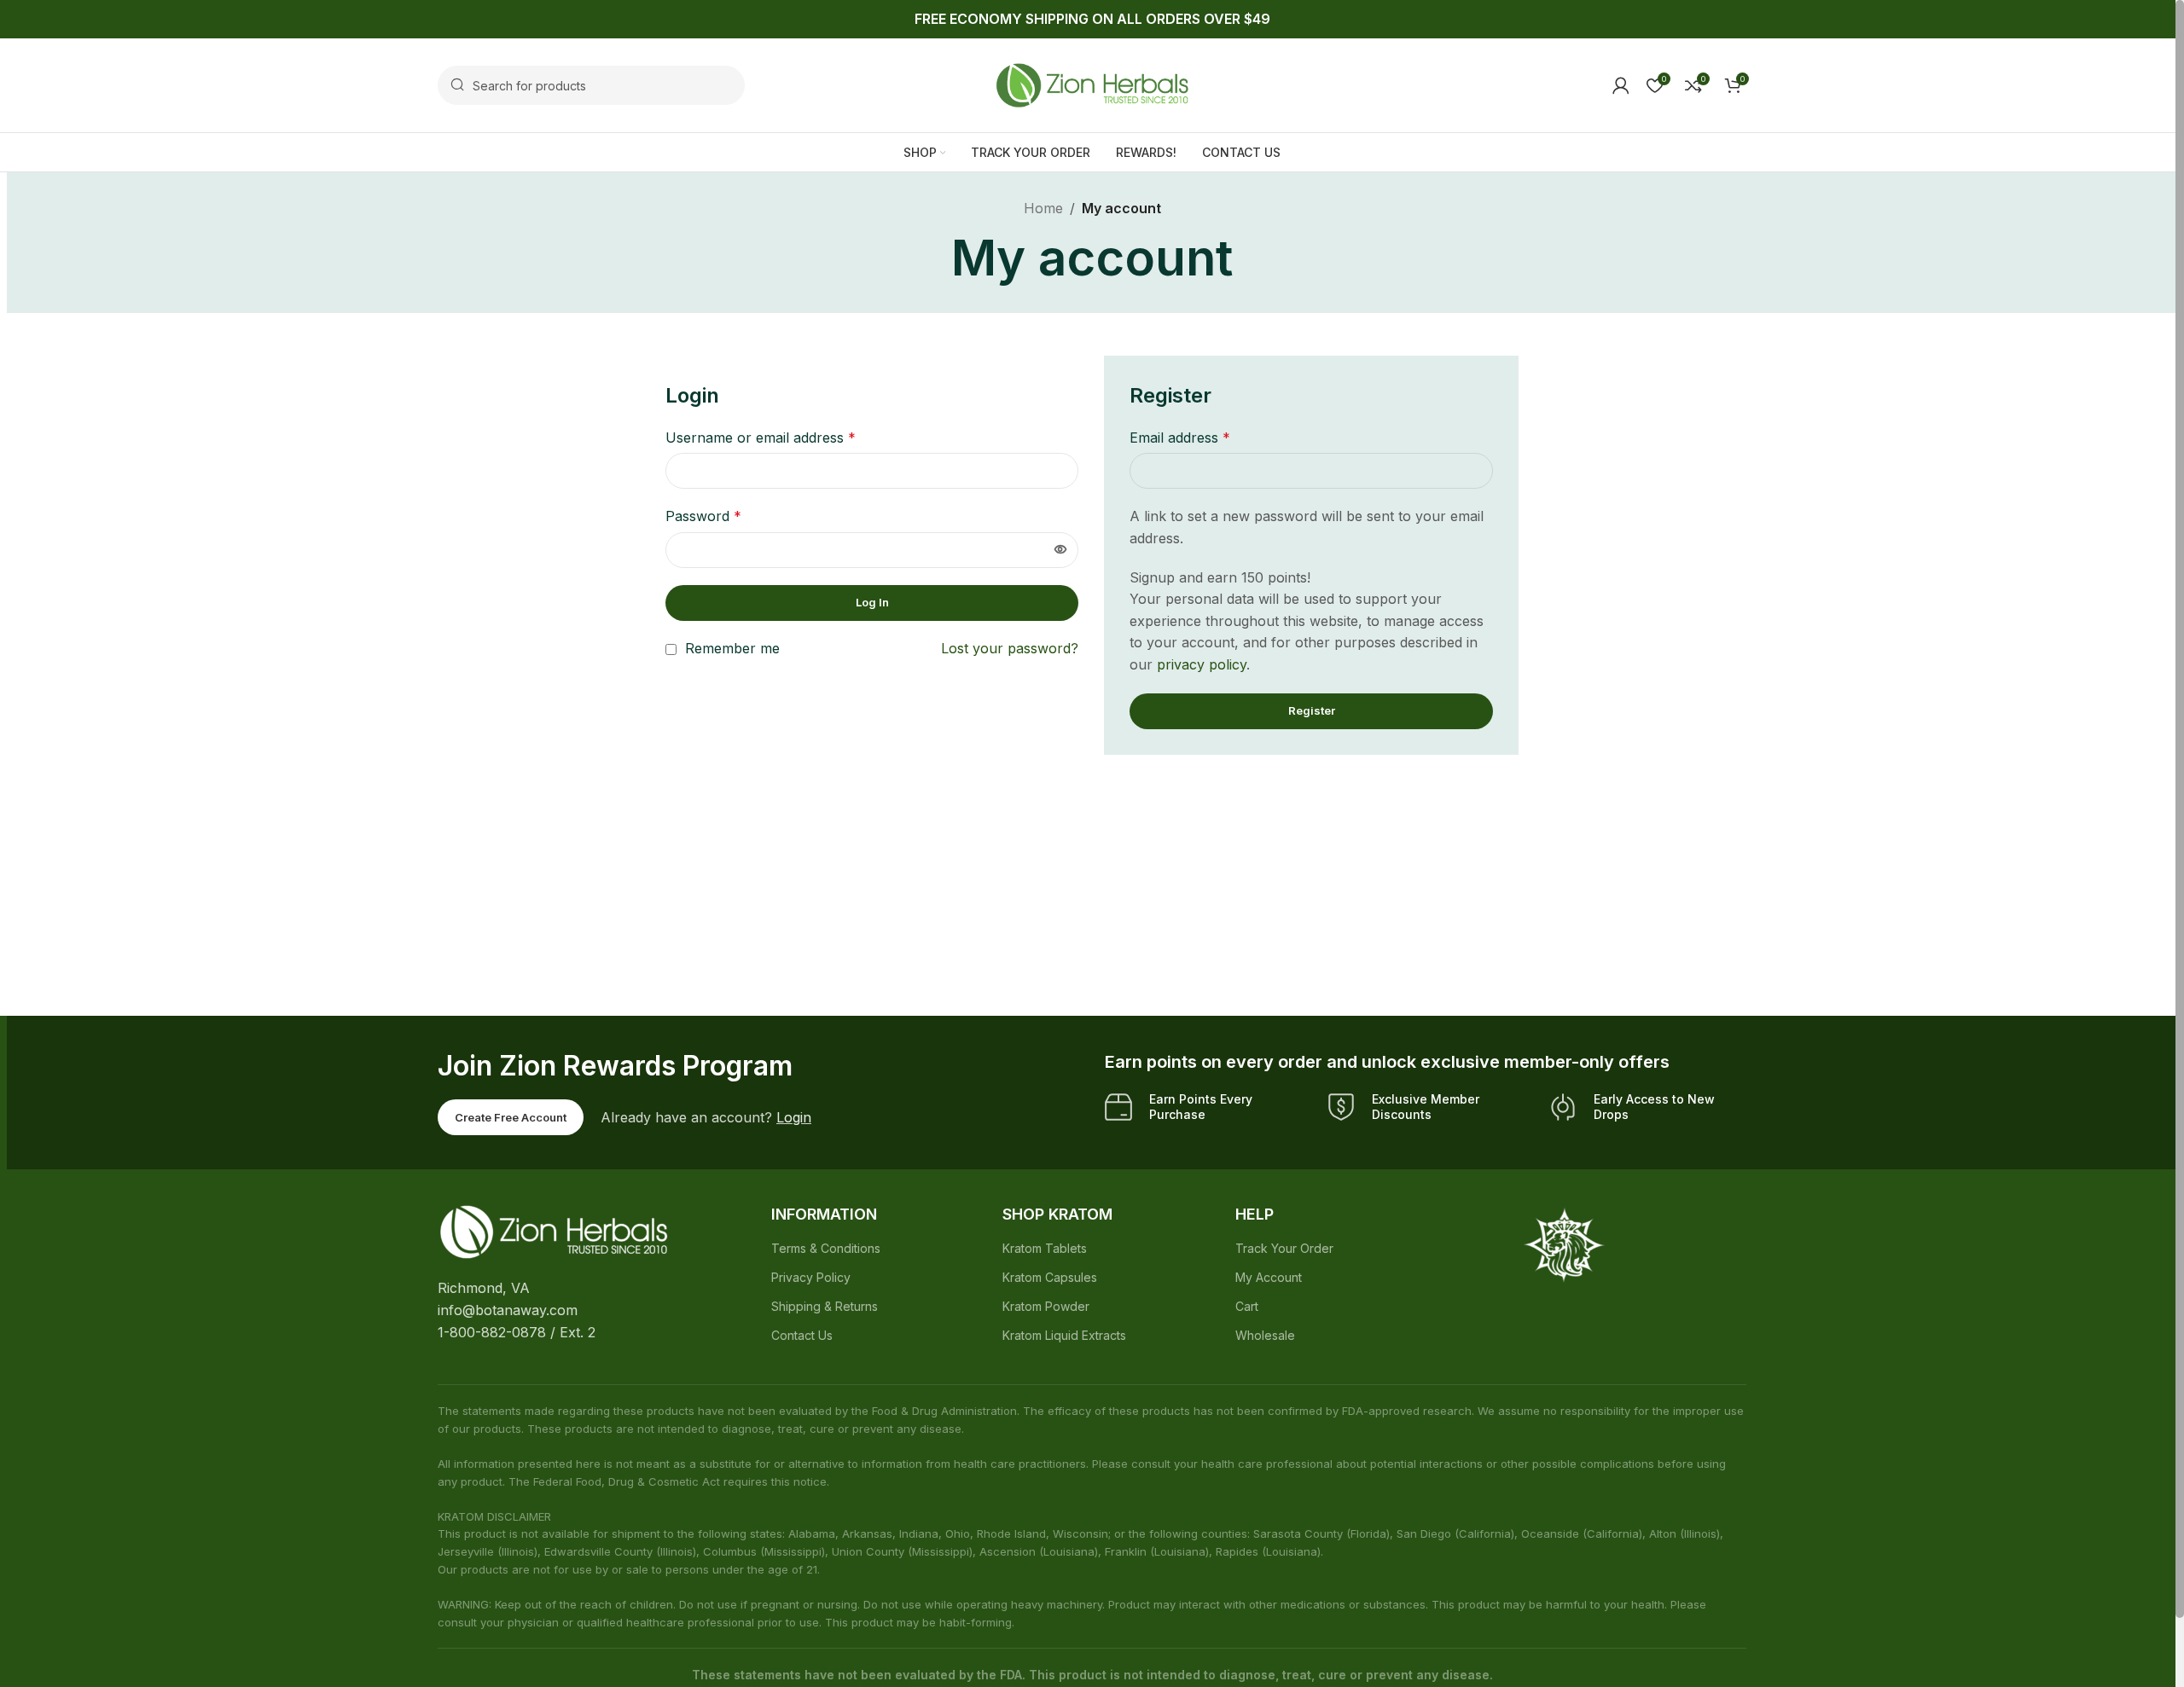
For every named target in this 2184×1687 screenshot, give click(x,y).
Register (1312, 710)
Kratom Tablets (1045, 1248)
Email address (1180, 438)
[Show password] (1060, 550)
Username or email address (761, 438)
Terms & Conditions (826, 1248)
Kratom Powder (1046, 1306)
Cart (1247, 1306)
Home (1043, 208)
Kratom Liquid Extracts (1064, 1335)
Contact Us (802, 1335)
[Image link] (554, 1231)
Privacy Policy (811, 1277)
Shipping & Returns (825, 1306)
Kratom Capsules (1050, 1277)
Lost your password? (1010, 648)
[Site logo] (1092, 84)
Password (703, 516)
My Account (1269, 1277)
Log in (872, 602)
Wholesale (1265, 1335)
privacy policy (1202, 664)
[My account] (1621, 85)
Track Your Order (1284, 1248)
